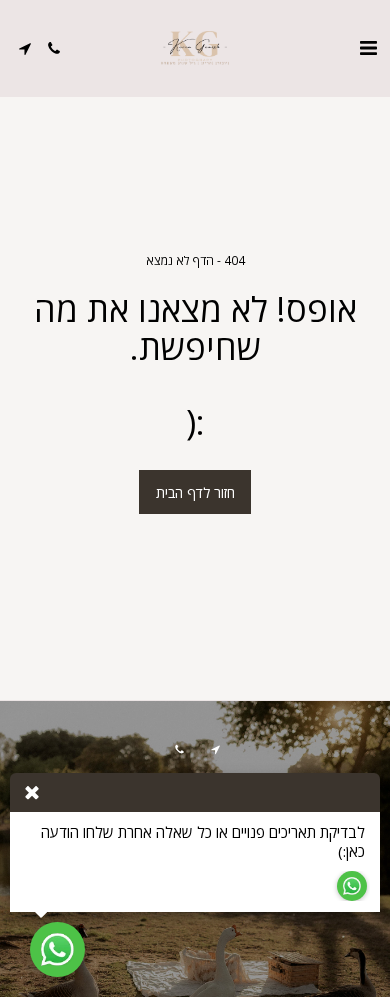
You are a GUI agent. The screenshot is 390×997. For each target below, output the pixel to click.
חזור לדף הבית (195, 492)
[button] (368, 47)
